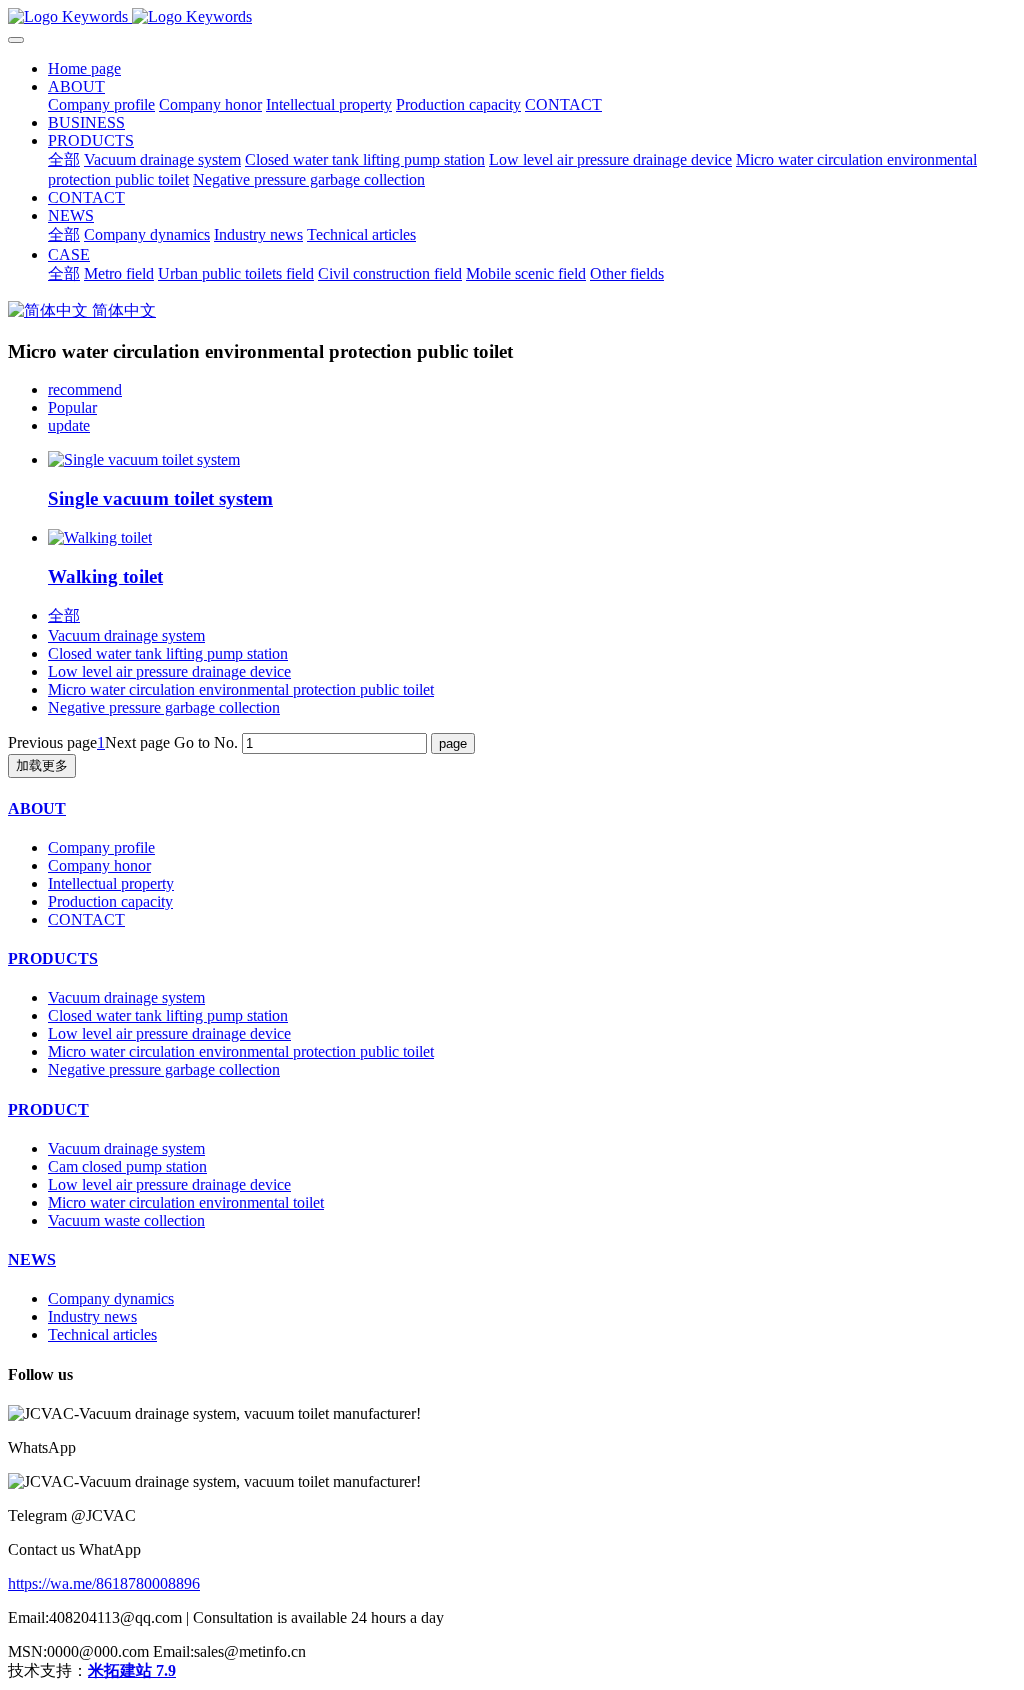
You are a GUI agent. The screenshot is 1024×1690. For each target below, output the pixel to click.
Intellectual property (111, 883)
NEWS (32, 1259)
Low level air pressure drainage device (169, 671)
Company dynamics (111, 1298)
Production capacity (110, 901)
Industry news (92, 1316)
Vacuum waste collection (126, 1220)
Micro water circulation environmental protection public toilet (241, 689)
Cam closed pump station (127, 1166)
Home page (84, 68)
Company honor (99, 865)
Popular (72, 407)
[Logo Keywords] (512, 17)
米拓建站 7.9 (132, 1670)
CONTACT (86, 919)
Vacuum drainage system (126, 635)
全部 (64, 159)
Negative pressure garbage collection (164, 707)
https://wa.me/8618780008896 (104, 1583)
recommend (85, 389)
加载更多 (42, 765)
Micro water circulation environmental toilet (186, 1202)
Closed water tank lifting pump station (168, 653)
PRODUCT (48, 1109)
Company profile (101, 847)
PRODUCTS (53, 958)
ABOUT (37, 808)
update (69, 425)
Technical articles (102, 1334)
